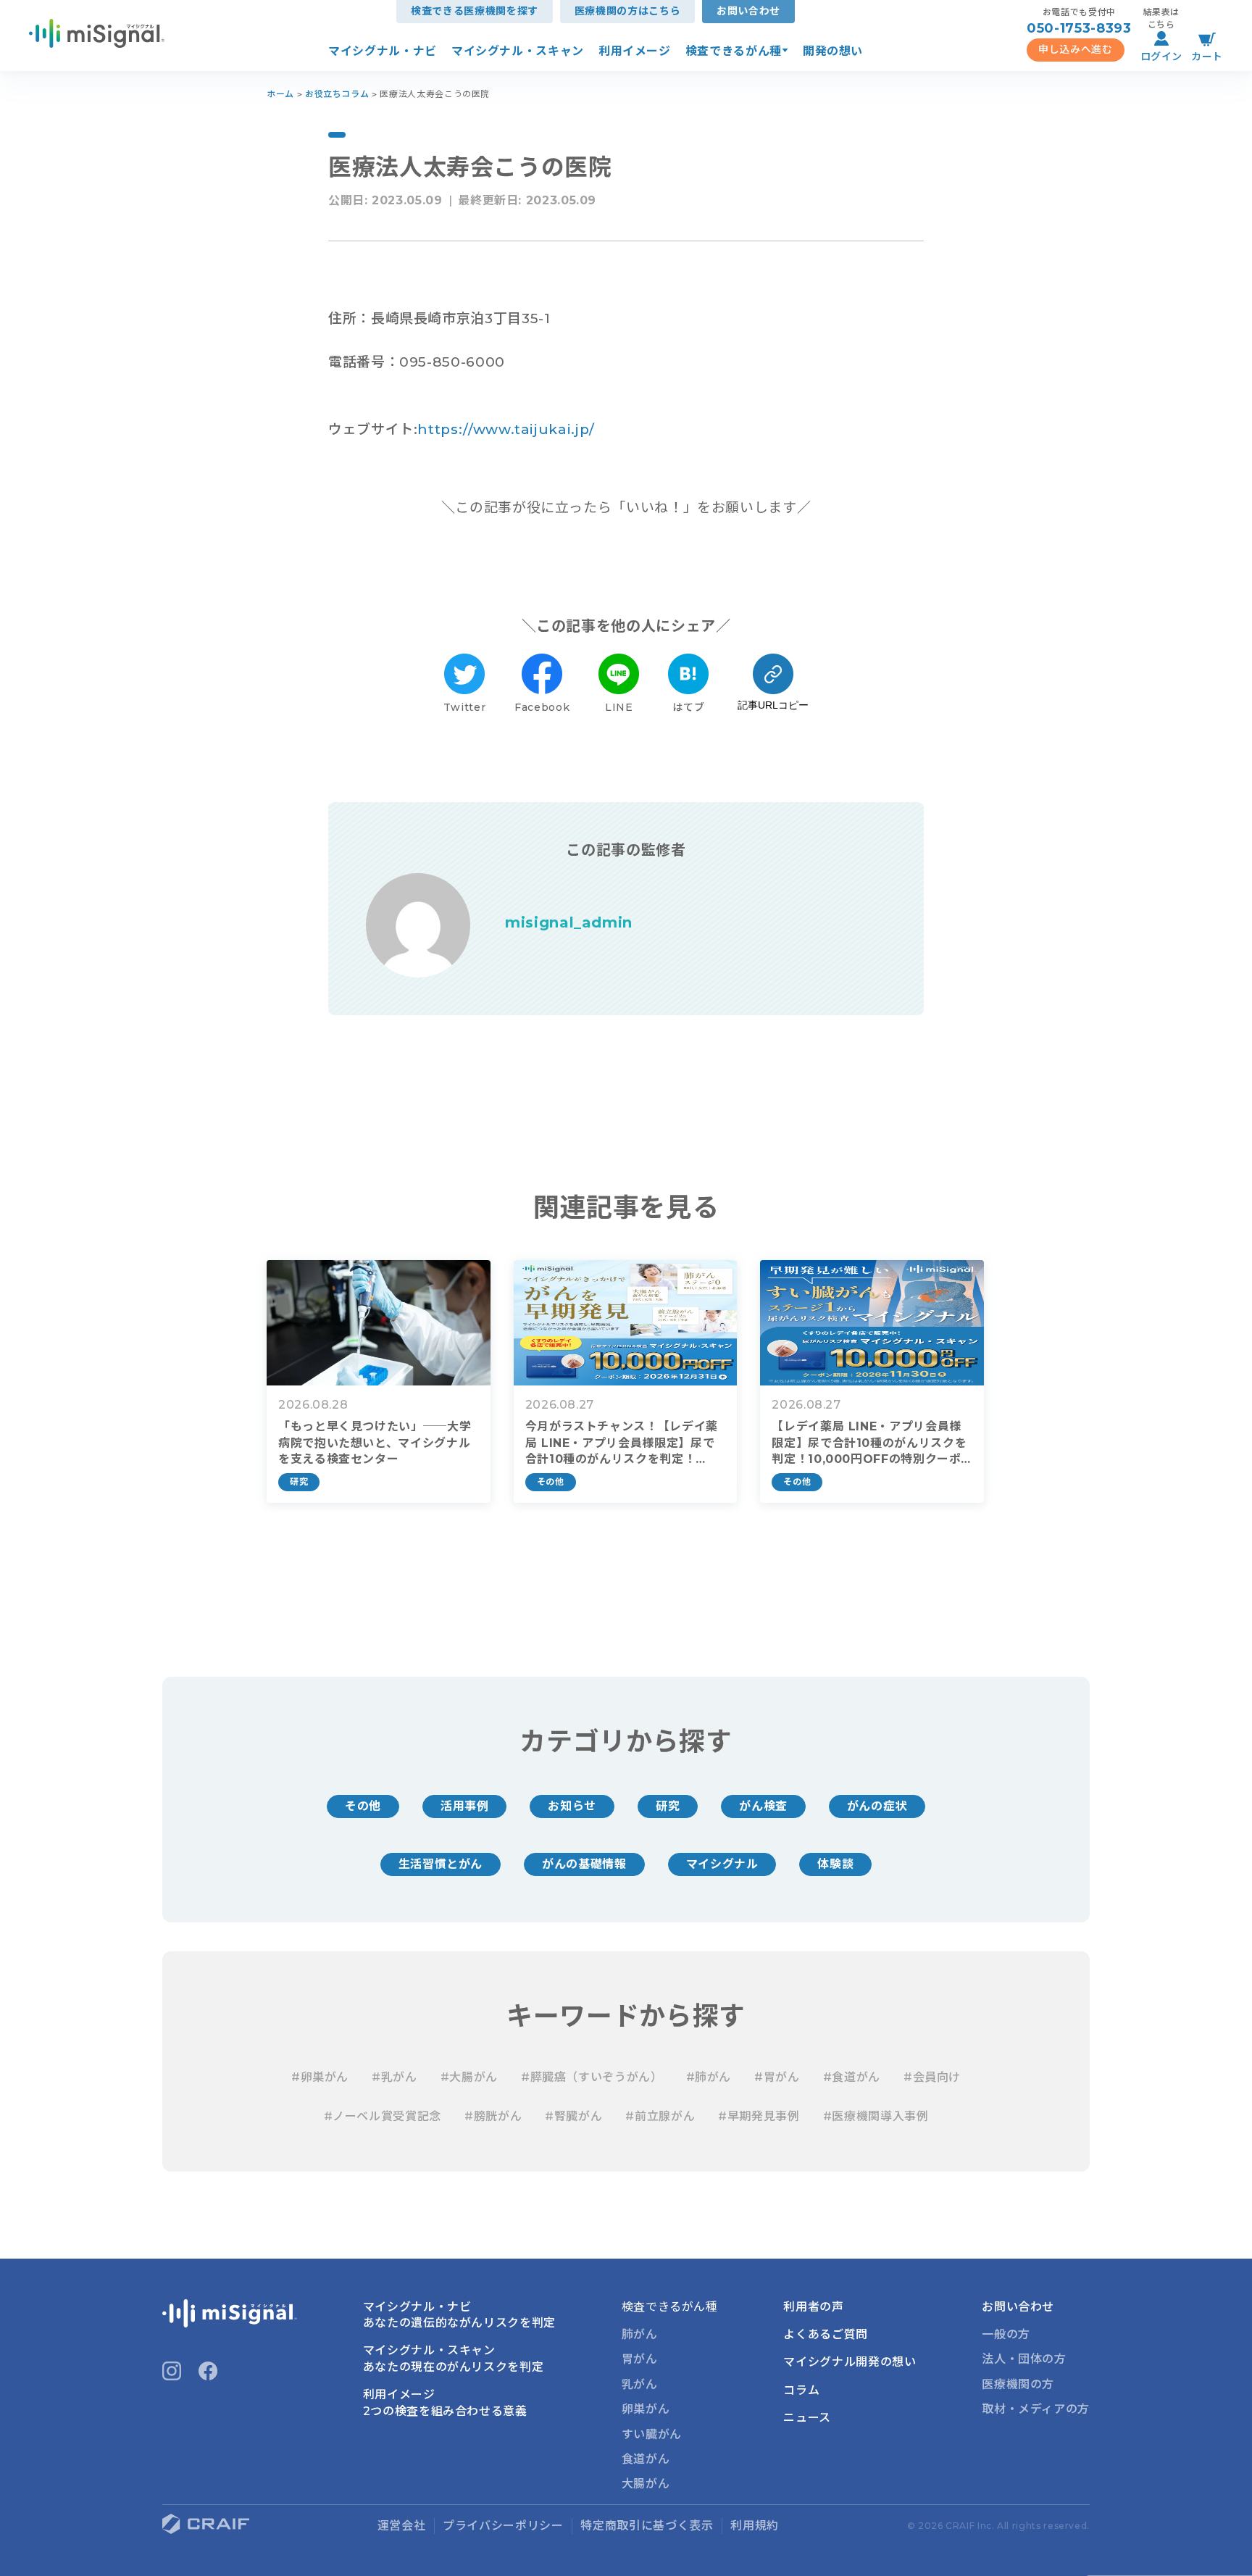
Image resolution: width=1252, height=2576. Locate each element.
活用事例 (465, 1806)
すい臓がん (652, 2434)
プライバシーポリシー (503, 2526)
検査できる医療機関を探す (475, 11)
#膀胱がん (493, 2116)
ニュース (807, 2418)
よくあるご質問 (825, 2334)
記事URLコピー (773, 705)
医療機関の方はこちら (627, 11)
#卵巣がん (320, 2077)
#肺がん (709, 2077)
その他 (363, 1806)
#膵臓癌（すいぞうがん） (592, 2077)
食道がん (646, 2459)
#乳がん (395, 2077)
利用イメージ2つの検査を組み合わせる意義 (445, 2402)
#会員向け (932, 2077)
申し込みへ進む (1075, 49)
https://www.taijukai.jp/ (506, 429)
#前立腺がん (660, 2116)
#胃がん (777, 2077)
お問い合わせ (748, 11)
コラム (801, 2390)
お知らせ (572, 1806)
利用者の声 (813, 2307)
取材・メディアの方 (1036, 2409)
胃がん (640, 2359)
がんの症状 (877, 1806)
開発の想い (833, 51)
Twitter (464, 707)
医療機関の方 (1018, 2384)
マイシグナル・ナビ (383, 51)
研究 (668, 1806)
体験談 (835, 1864)
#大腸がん (469, 2077)
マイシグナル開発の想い (850, 2362)
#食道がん (852, 2077)
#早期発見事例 (759, 2116)
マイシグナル (722, 1864)
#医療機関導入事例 (876, 2116)
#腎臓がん (573, 2116)
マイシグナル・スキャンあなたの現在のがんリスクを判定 (454, 2358)
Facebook (542, 707)
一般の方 (1006, 2334)
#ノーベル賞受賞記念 (383, 2116)
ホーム (280, 94)
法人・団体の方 (1024, 2359)
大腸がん (646, 2484)
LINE (619, 707)
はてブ (688, 707)
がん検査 (763, 1806)
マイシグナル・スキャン (518, 51)
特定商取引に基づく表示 (647, 2526)
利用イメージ (635, 51)
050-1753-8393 (1079, 28)
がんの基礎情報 (584, 1864)
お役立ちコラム (337, 94)
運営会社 (402, 2526)
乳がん (640, 2384)
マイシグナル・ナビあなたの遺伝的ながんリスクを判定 (459, 2315)
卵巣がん (646, 2409)
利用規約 (755, 2526)
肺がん (640, 2334)
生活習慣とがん (441, 1864)
